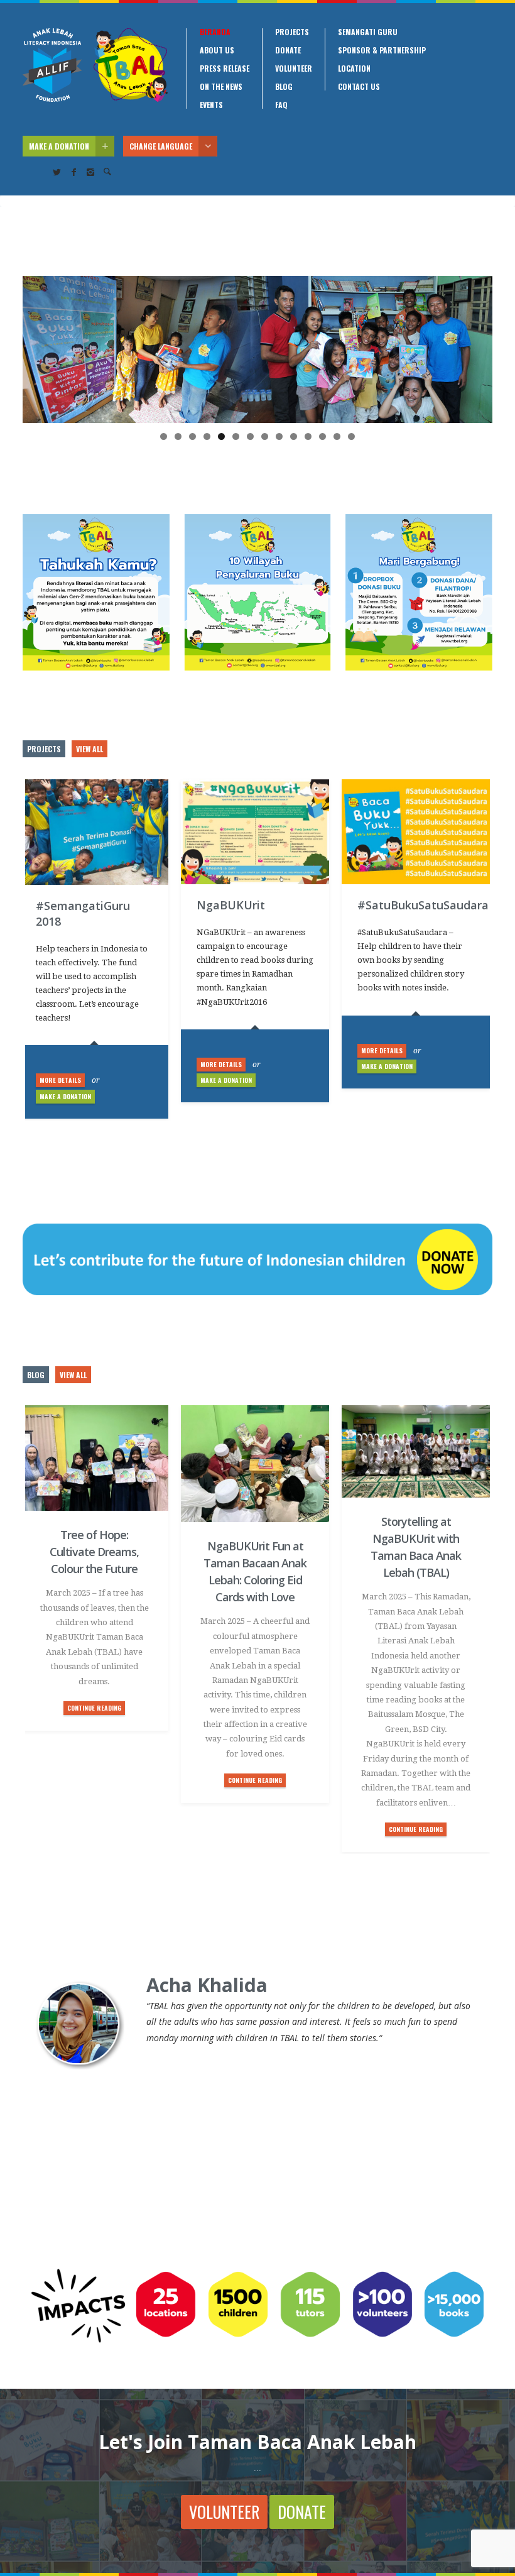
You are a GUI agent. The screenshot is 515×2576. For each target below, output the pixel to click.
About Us (217, 50)
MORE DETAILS (60, 1080)
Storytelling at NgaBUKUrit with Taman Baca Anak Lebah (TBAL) (416, 1547)
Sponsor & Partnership (382, 50)
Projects (292, 32)
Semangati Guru (368, 32)
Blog (284, 87)
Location (354, 69)
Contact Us (359, 87)
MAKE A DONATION (59, 146)
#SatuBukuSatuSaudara (416, 905)
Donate (288, 50)
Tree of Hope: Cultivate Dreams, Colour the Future (94, 1552)
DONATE (302, 2512)
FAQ (281, 105)
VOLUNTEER (224, 2512)
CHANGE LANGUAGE (161, 146)
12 (323, 436)
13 (337, 436)
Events (211, 105)
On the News (221, 87)
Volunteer (294, 69)
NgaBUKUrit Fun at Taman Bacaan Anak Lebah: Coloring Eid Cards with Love (255, 1571)
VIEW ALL (89, 749)
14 (351, 436)
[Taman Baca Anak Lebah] (95, 65)
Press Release (225, 69)
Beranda (215, 32)
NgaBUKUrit (231, 905)
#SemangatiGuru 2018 (83, 913)
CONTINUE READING (94, 1708)
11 (308, 436)
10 (294, 436)
